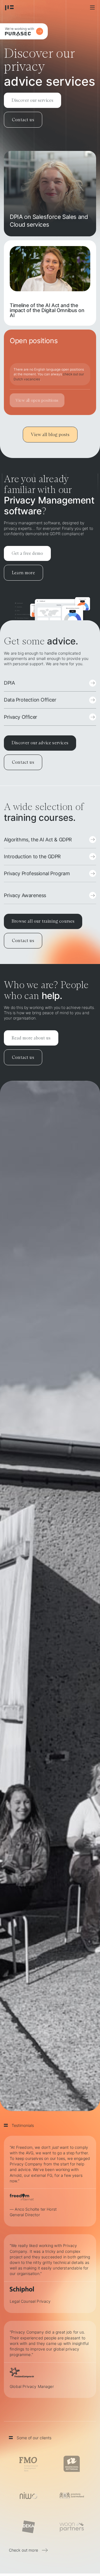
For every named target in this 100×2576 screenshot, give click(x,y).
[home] (9, 7)
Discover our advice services (40, 743)
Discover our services (32, 100)
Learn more (23, 573)
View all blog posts (50, 434)
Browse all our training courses (43, 921)
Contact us (23, 120)
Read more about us (31, 1038)
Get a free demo (27, 553)
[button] (92, 7)
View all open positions (37, 400)
